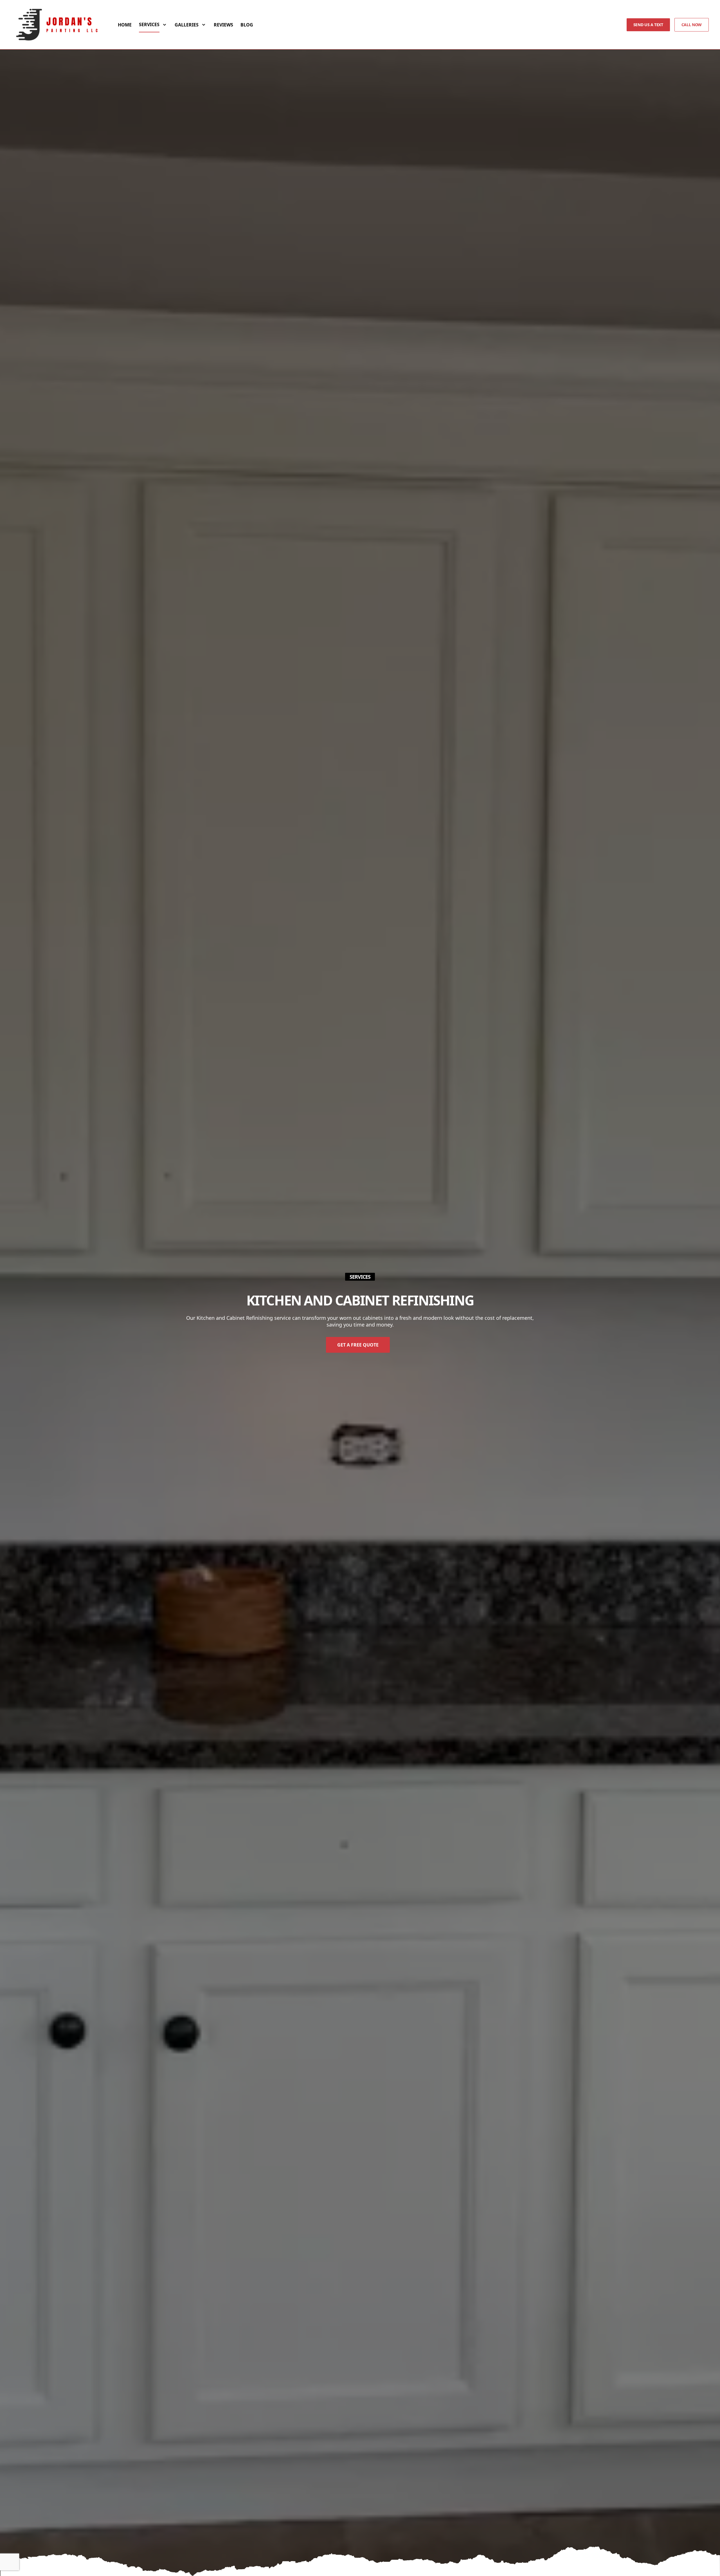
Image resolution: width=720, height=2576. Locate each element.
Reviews (223, 25)
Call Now (692, 25)
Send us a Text (648, 25)
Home (125, 25)
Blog (247, 25)
